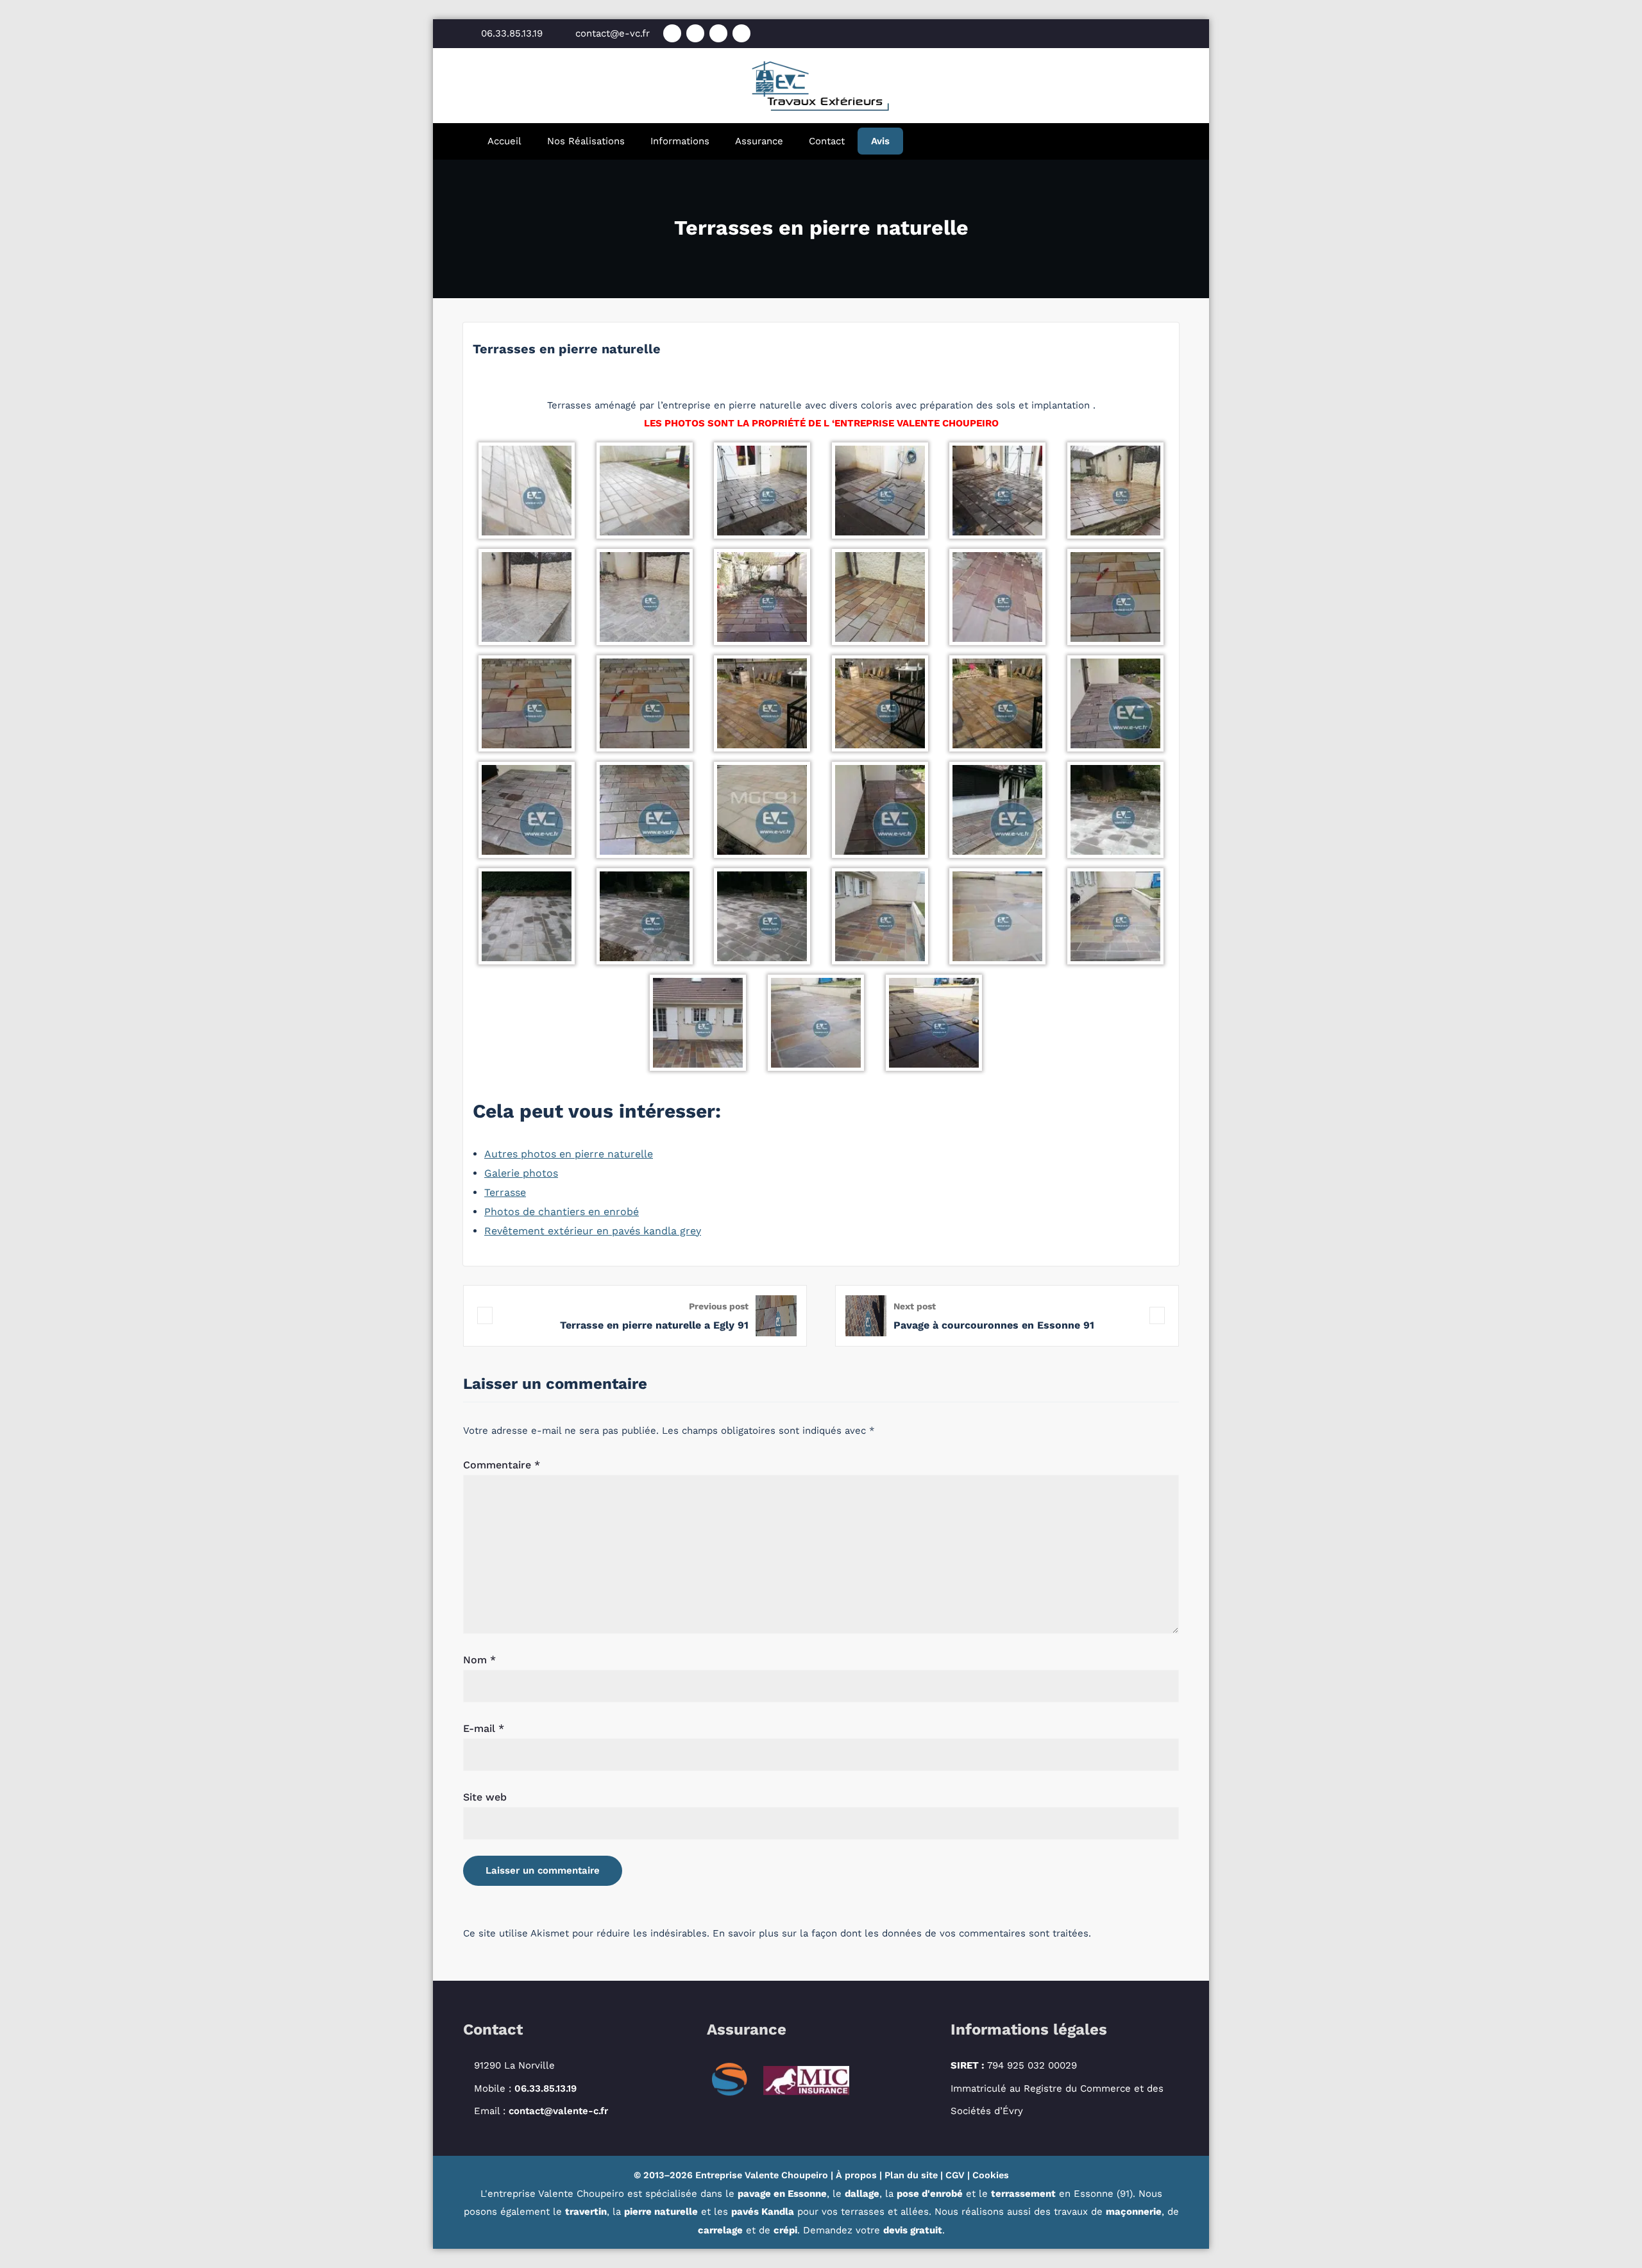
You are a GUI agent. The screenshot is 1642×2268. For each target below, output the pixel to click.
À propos (856, 2175)
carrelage (720, 2230)
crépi (785, 2230)
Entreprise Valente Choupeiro (762, 2175)
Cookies (991, 2175)
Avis (880, 141)
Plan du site (911, 2175)
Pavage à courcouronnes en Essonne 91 (994, 1325)
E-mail (484, 1728)
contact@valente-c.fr (558, 2111)
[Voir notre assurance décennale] (785, 2082)
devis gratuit (913, 2230)
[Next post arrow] (1157, 1315)
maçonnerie (1134, 2212)
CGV (955, 2175)
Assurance (759, 141)
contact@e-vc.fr (613, 33)
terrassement (1023, 2194)
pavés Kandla (763, 2212)
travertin (586, 2212)
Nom (479, 1660)
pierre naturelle (661, 2212)
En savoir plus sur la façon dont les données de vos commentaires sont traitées (901, 1933)
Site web (485, 1797)
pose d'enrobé (930, 2194)
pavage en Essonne (782, 2194)
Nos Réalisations (586, 141)
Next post (915, 1306)
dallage (862, 2194)
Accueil (504, 141)
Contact (827, 141)
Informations (680, 141)
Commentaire (502, 1465)
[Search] (940, 141)
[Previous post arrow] (485, 1315)
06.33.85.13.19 (546, 2088)
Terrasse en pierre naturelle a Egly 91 (654, 1325)
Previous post (719, 1306)
